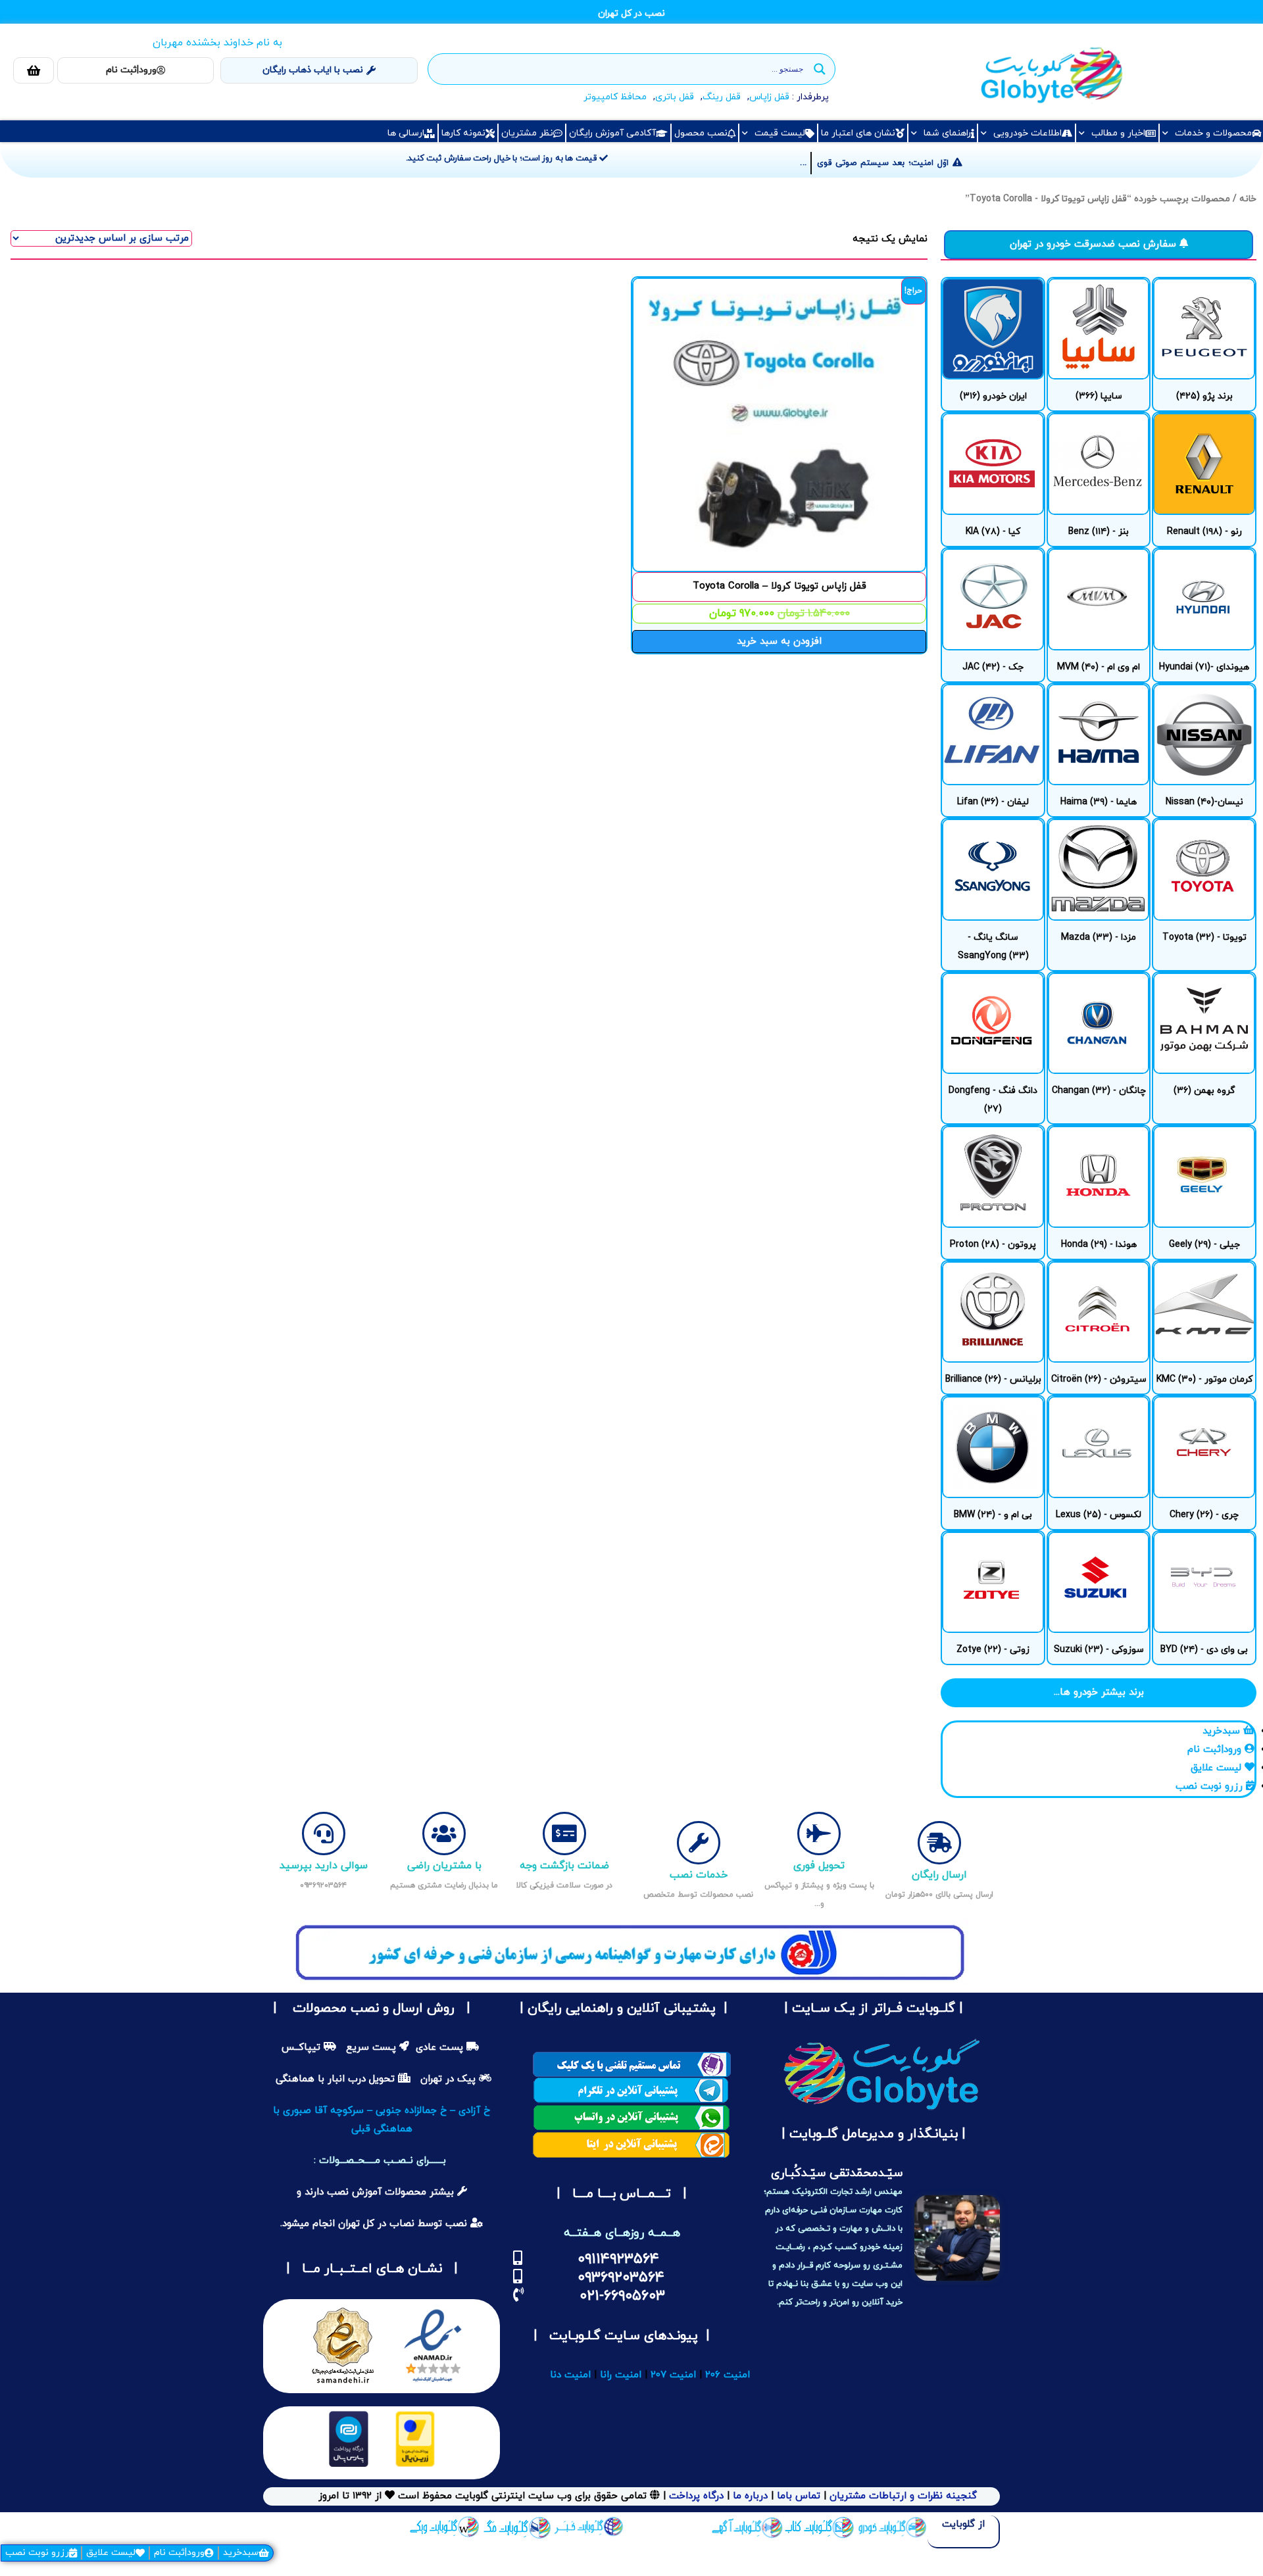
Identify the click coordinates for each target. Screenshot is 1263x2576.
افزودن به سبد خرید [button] (779, 642)
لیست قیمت (780, 133)
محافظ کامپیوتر (615, 97)
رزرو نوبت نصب (37, 2553)
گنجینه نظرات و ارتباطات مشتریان (903, 2496)
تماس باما (799, 2496)
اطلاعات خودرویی (1028, 133)
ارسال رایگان (939, 1875)
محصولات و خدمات (1213, 133)
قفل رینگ (722, 97)
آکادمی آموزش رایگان (612, 133)
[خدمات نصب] (699, 1843)
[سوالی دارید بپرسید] (324, 1834)
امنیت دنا (570, 2375)
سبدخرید (241, 2553)
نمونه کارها (463, 133)
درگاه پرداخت (696, 2496)
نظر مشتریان (527, 133)
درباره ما (749, 2496)
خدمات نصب (699, 1875)
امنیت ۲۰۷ (673, 2375)
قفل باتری (675, 97)
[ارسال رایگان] (939, 1843)
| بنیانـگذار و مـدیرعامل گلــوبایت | (872, 2134)
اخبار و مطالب (1118, 133)
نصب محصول (701, 133)
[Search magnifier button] (820, 69)
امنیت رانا (621, 2375)
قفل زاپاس (769, 97)
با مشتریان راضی (444, 1866)
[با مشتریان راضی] (444, 1834)
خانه (1248, 199)
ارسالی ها (406, 133)
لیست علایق (111, 2553)
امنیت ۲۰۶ (728, 2375)
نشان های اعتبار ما (858, 133)
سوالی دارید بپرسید (324, 1866)
